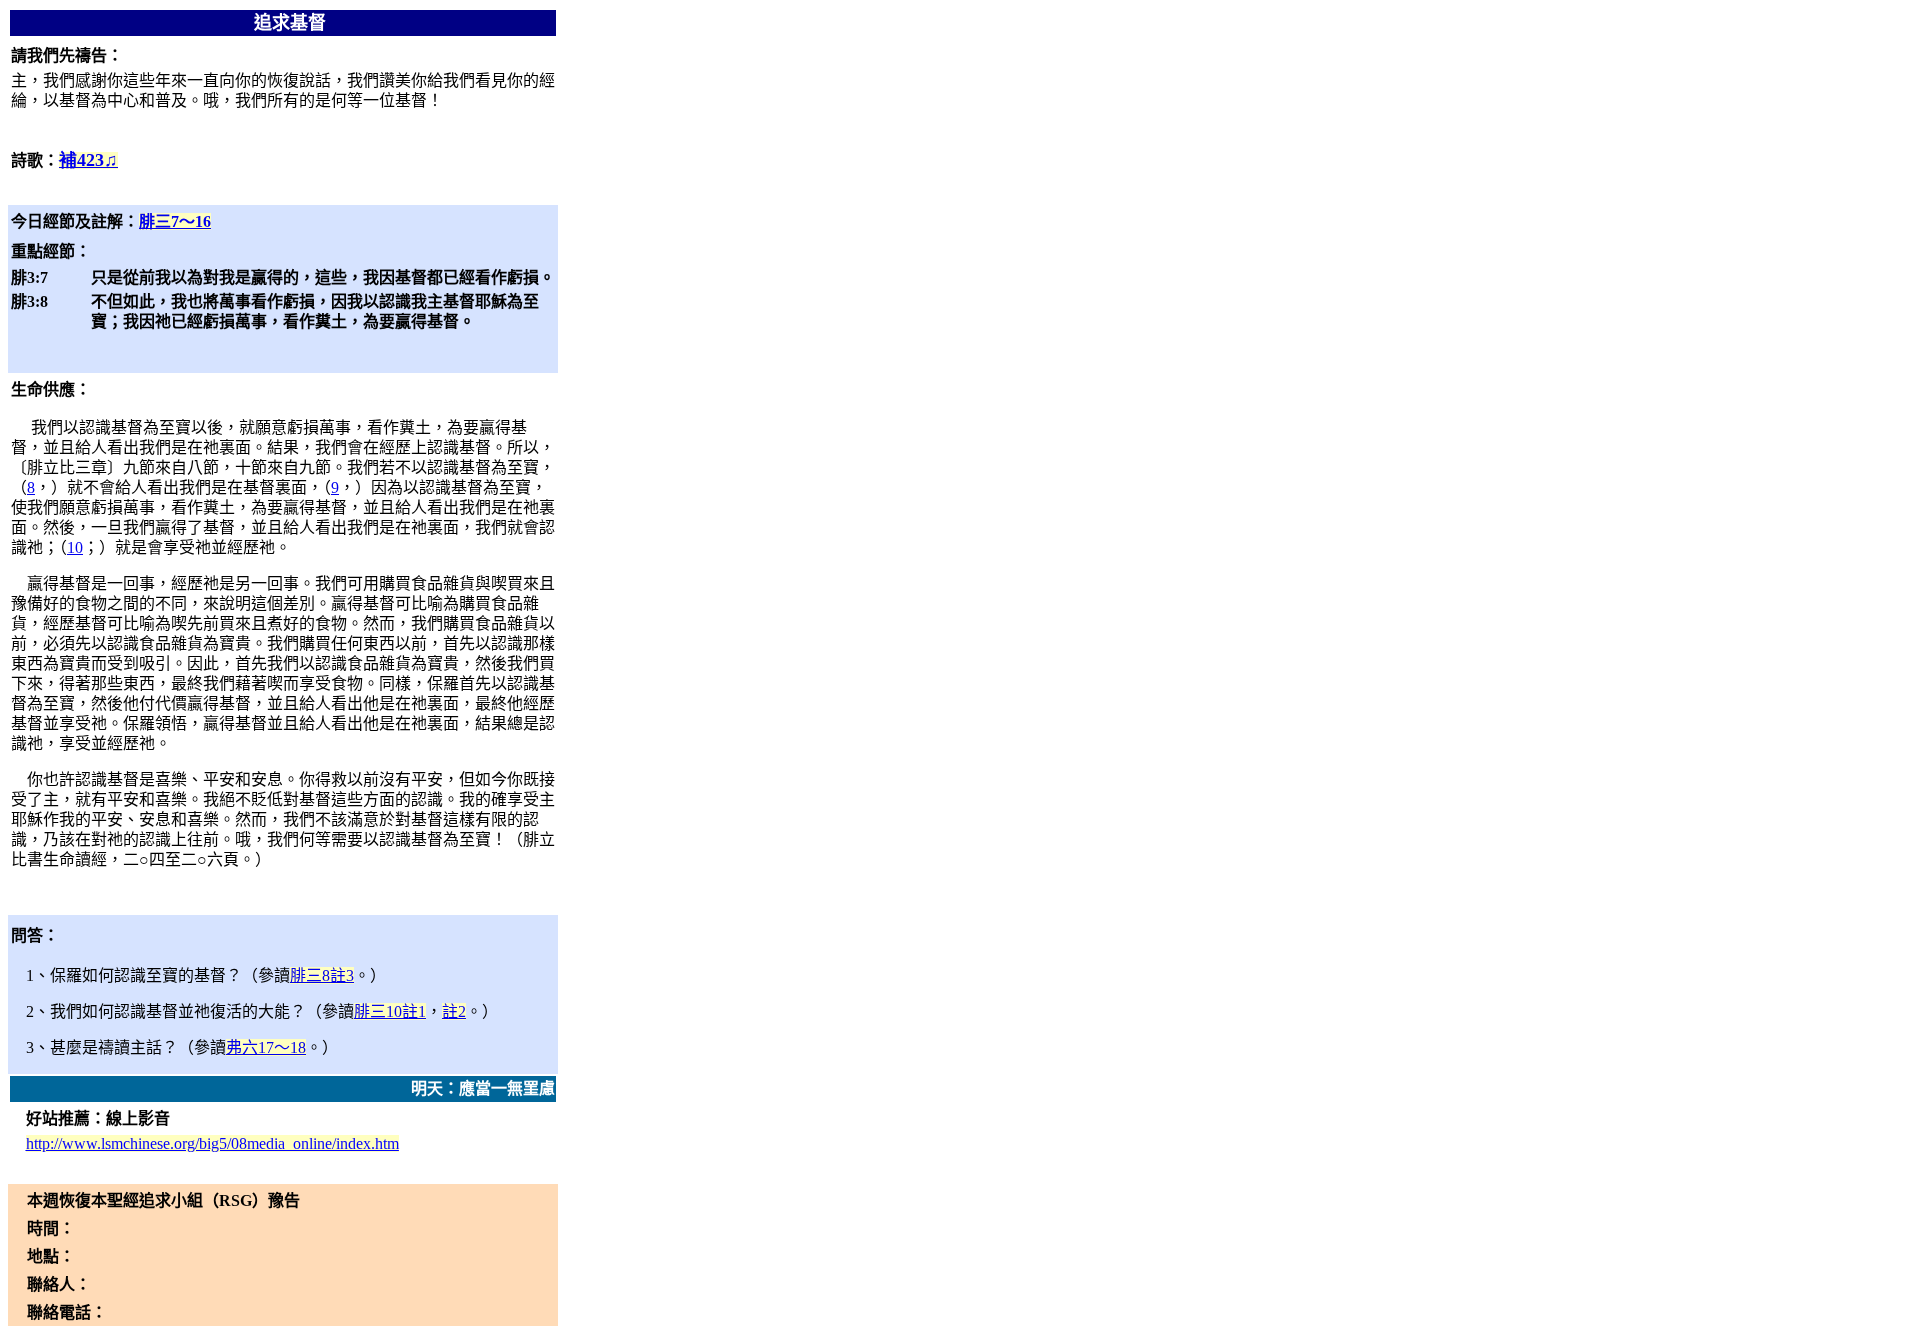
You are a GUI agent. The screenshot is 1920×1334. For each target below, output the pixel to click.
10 (75, 547)
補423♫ (88, 160)
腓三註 (322, 975)
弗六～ (266, 1047)
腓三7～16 (175, 221)
